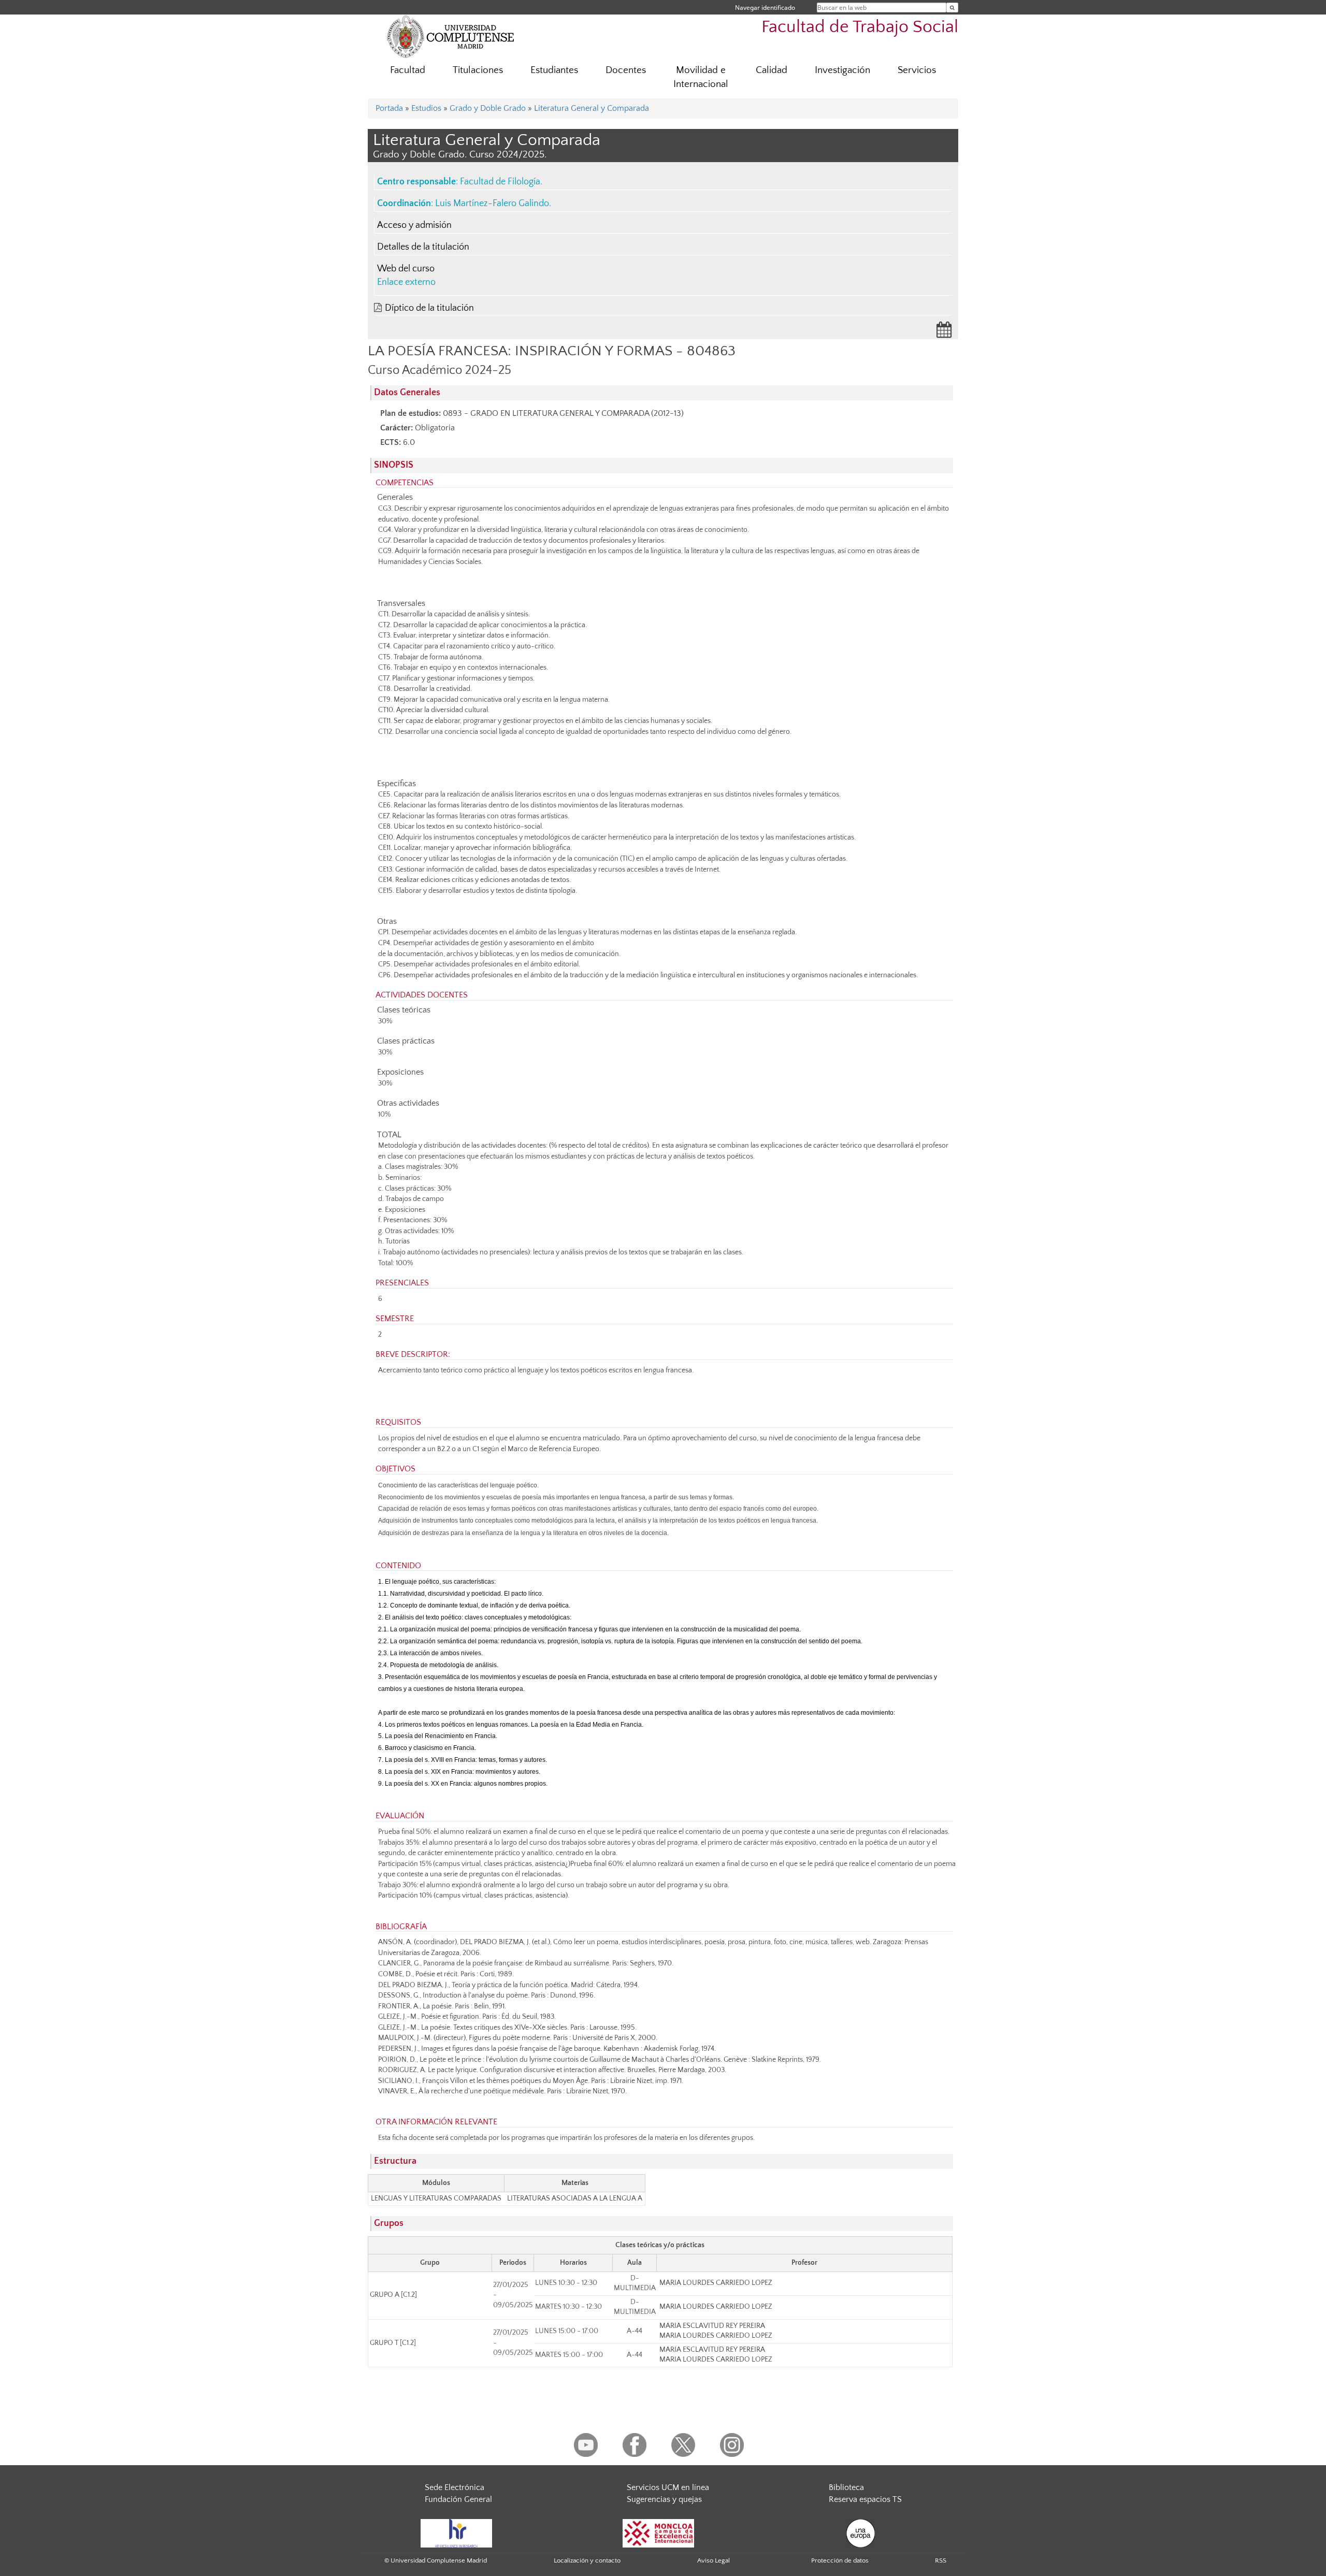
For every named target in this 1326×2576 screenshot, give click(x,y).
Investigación (842, 70)
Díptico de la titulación (429, 308)
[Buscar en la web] (952, 8)
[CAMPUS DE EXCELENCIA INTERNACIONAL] (658, 2532)
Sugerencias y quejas (664, 2499)
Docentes (626, 70)
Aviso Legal (714, 2560)
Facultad (408, 70)
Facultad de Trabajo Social (860, 27)
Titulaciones (478, 70)
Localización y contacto (587, 2560)
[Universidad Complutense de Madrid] (451, 36)
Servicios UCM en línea (668, 2487)
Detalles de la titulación (423, 247)
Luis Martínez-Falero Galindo (492, 204)
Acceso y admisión (414, 225)
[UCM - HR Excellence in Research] (456, 2532)
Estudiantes (554, 70)
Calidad (772, 70)
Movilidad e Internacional (701, 77)
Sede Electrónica (455, 2487)
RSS (941, 2560)
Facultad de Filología (500, 182)
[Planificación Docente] (944, 333)
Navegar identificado (765, 8)
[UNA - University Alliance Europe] (861, 2532)
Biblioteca (846, 2487)
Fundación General (458, 2499)
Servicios (917, 70)
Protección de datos (840, 2560)
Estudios (426, 108)
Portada (389, 108)
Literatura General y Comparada (592, 108)
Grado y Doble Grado (488, 108)
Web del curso (406, 269)
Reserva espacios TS (865, 2499)
